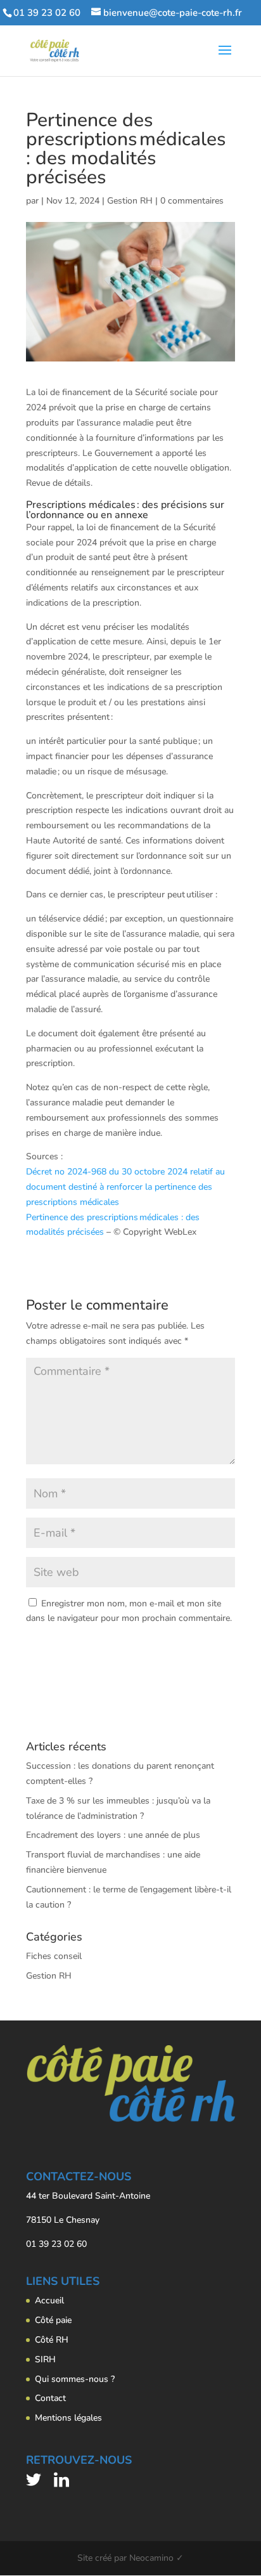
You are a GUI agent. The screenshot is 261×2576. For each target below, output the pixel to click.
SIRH (45, 2359)
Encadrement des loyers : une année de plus (113, 1835)
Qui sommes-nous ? (75, 2379)
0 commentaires (192, 201)
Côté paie (53, 2320)
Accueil (49, 2300)
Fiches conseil (54, 1956)
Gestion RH (130, 201)
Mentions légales (68, 2418)
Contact (50, 2398)
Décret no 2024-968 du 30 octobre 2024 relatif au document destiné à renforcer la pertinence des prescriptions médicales (125, 1187)
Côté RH (52, 2340)
